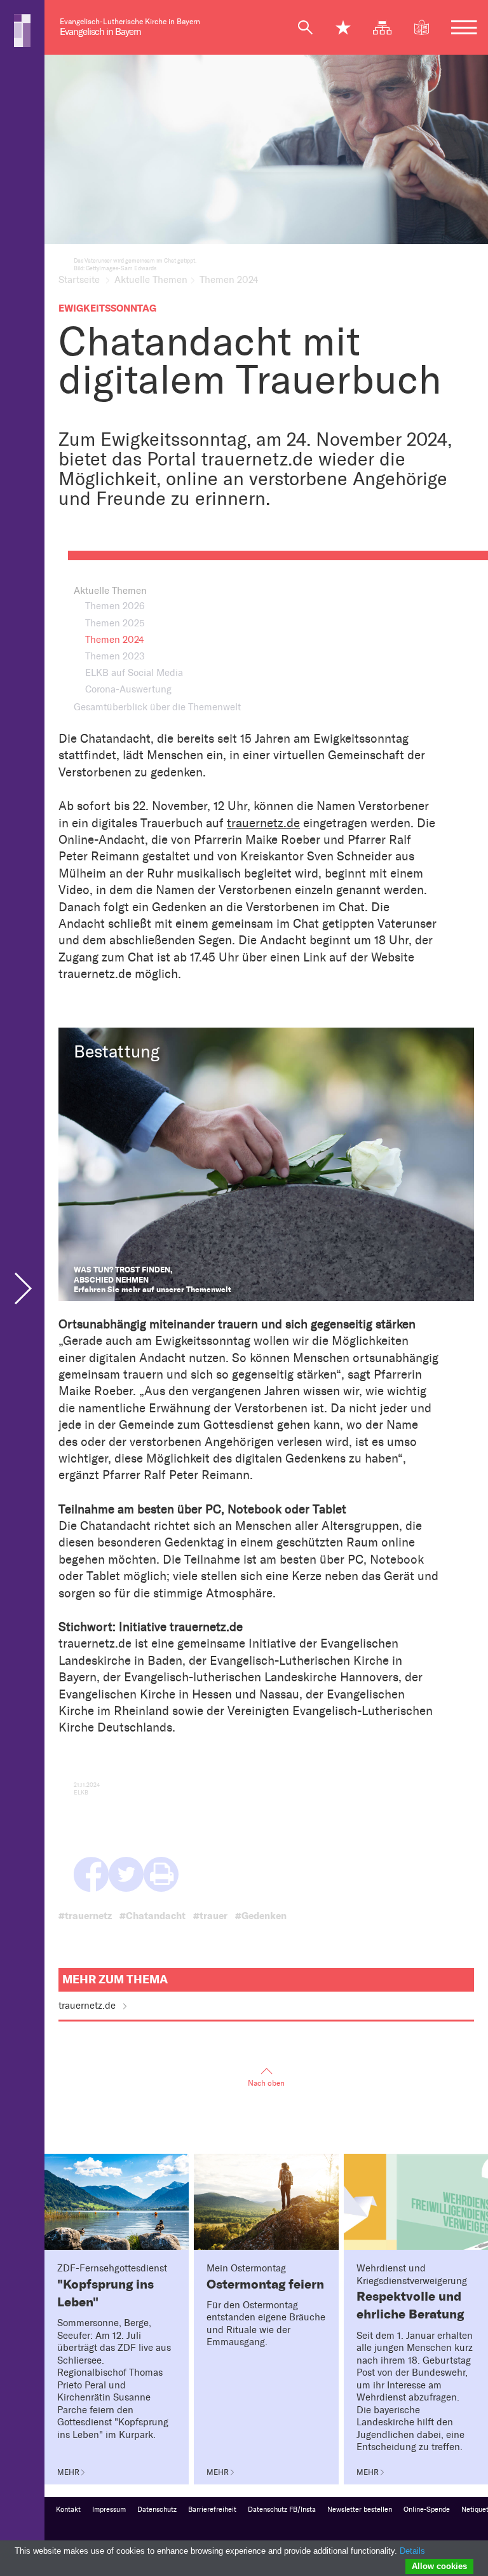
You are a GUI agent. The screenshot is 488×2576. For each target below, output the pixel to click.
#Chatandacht (152, 1916)
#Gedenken (261, 1916)
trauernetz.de (263, 823)
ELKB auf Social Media (134, 673)
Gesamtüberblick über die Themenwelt (157, 707)
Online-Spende (427, 2510)
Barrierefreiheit (212, 2510)
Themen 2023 (115, 656)
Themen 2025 (115, 623)
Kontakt (68, 2510)
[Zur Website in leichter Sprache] (427, 27)
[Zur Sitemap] (388, 27)
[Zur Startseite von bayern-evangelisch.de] (22, 30)
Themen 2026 (115, 606)
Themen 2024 (114, 640)
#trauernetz (85, 1916)
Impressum (109, 2510)
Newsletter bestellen (360, 2510)
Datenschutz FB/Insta (282, 2510)
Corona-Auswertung (128, 689)
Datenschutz (157, 2510)
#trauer (210, 1916)
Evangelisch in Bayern (100, 32)
